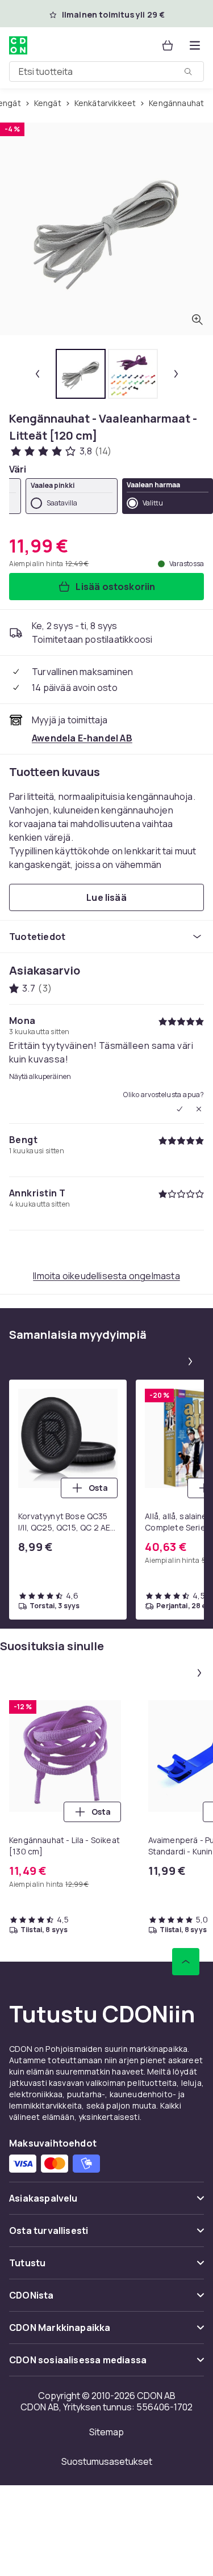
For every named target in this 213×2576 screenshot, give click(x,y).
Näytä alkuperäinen (40, 1077)
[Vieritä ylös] (186, 1962)
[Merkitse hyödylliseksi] (179, 1109)
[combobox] (106, 71)
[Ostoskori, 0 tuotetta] (168, 45)
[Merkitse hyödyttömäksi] (199, 1109)
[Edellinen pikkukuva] (37, 374)
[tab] (81, 374)
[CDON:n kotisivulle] (18, 45)
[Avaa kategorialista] (195, 45)
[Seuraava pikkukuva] (176, 374)
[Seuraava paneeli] (190, 1361)
